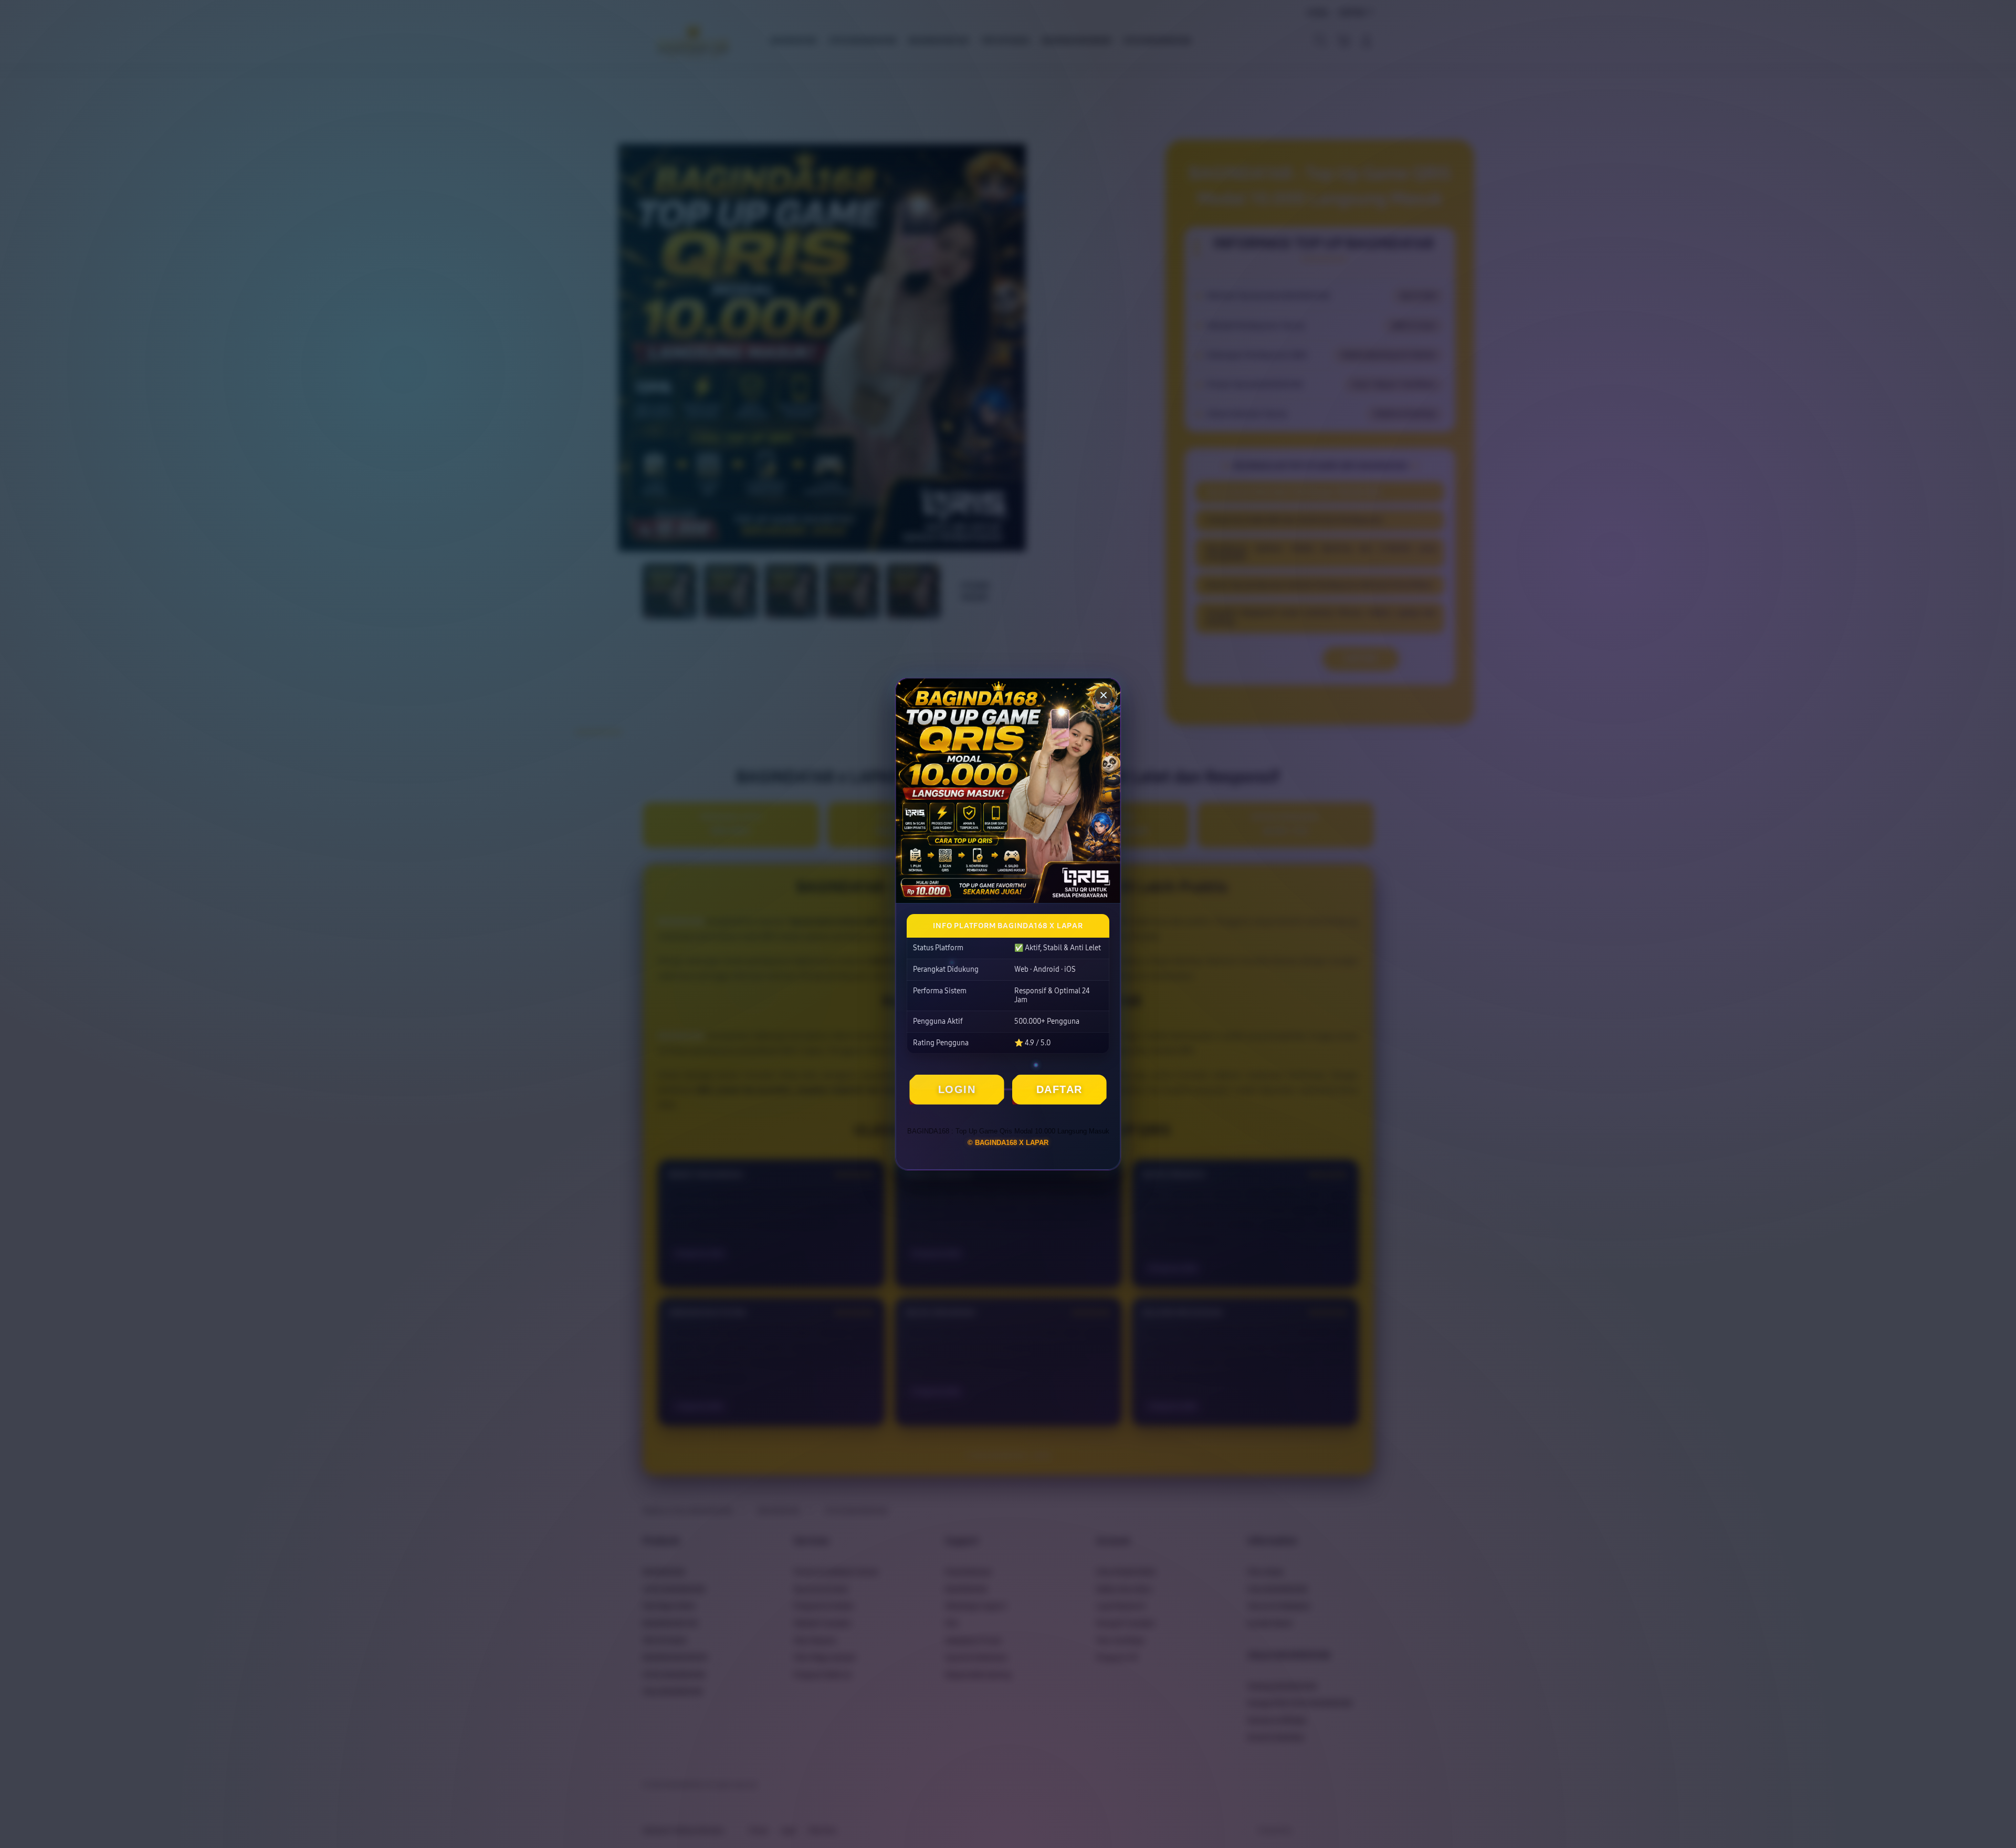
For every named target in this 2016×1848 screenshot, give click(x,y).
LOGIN (957, 1089)
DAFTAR (1059, 1089)
